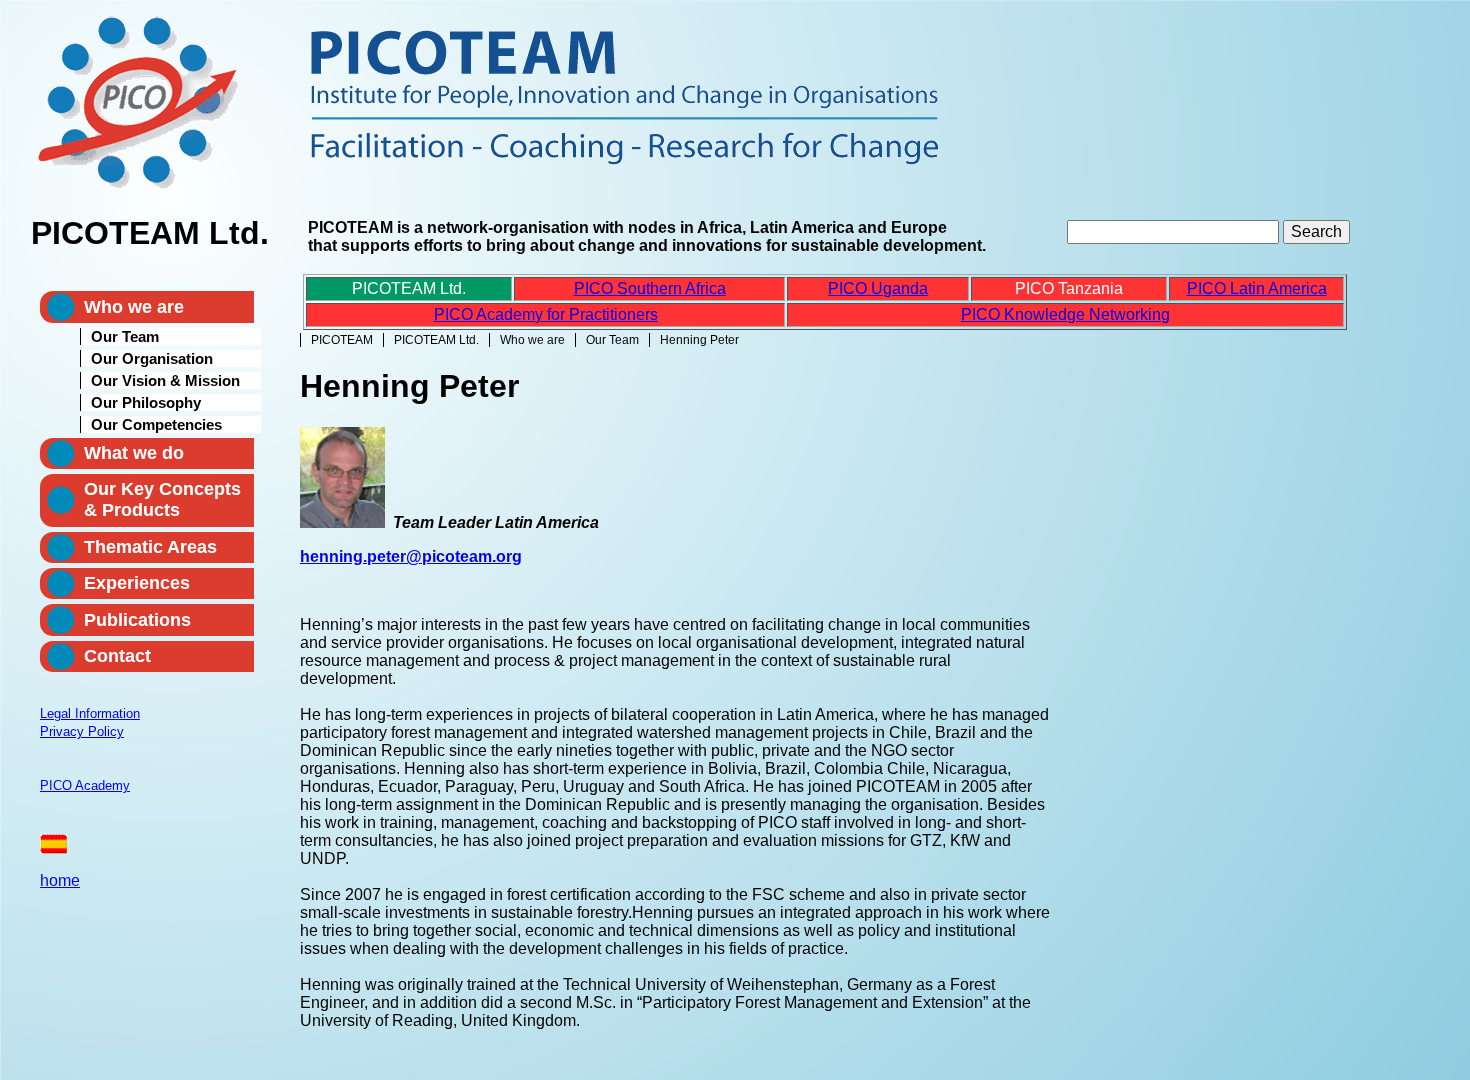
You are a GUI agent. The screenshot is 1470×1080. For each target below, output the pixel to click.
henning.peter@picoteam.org (411, 556)
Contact (117, 656)
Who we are (532, 340)
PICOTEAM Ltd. (436, 340)
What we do (134, 453)
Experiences (137, 583)
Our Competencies (156, 424)
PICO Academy (85, 785)
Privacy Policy (82, 731)
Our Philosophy (146, 402)
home (60, 880)
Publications (137, 620)
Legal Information (90, 713)
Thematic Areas (150, 547)
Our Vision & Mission (165, 380)
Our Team (612, 340)
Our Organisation (152, 358)
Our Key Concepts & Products (162, 499)
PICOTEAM (342, 340)
